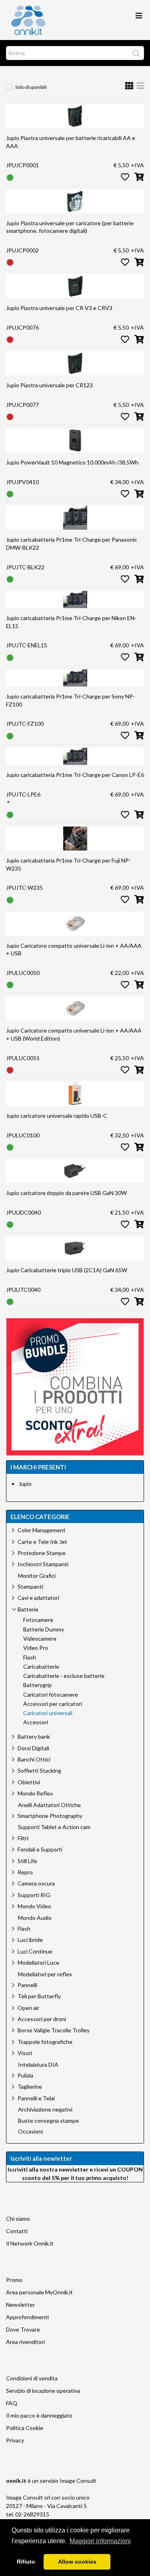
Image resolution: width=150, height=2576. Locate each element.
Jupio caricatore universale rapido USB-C (57, 1116)
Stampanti (30, 1586)
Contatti (17, 2231)
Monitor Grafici (37, 1576)
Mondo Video (34, 1906)
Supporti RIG (34, 1895)
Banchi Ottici (34, 1759)
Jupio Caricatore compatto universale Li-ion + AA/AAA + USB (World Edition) (74, 1034)
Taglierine (30, 2087)
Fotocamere (38, 1620)
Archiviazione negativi (45, 2110)
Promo (14, 2280)
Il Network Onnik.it (30, 2243)
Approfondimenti (27, 2317)
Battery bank (34, 1736)
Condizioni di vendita (32, 2378)
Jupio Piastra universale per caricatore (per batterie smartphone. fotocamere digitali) (70, 227)
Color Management (42, 1530)
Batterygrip (38, 1685)
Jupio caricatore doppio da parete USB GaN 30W (66, 1193)
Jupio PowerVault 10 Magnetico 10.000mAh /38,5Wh (72, 462)
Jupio (25, 1484)
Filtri (23, 1838)
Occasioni (30, 2132)
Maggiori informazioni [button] (100, 2541)
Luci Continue (35, 1951)
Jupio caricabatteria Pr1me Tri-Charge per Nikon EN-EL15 (71, 622)
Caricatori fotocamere (51, 1695)
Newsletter (20, 2305)
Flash (30, 1657)
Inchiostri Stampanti (43, 1564)
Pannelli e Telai (36, 2098)
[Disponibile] (10, 177)
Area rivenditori (25, 2342)
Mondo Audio (35, 1918)
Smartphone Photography (50, 1816)
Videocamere (40, 1639)
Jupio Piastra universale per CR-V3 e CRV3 (59, 308)
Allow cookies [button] (77, 2562)
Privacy (15, 2440)
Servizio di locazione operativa (43, 2391)
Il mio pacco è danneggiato (39, 2415)
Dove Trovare (23, 2329)
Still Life (27, 1861)
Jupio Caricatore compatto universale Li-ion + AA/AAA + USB (74, 950)
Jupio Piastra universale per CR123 (49, 385)
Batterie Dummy (44, 1629)
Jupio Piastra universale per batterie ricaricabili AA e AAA (71, 142)
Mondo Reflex (35, 1793)
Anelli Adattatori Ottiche (49, 1805)
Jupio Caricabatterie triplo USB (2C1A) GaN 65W (67, 1270)
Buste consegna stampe (48, 2121)
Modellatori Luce (38, 1963)
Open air (28, 2008)
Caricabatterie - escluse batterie (64, 1676)
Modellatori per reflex (45, 1974)
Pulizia (25, 2075)
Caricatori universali (48, 1713)
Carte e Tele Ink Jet (42, 1542)
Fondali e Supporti (40, 1849)
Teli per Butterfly (39, 1996)
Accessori (36, 1722)
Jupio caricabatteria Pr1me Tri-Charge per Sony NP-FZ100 (70, 700)
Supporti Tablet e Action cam (54, 1827)
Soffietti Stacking (39, 1770)
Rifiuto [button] (26, 2562)
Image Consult (78, 2481)
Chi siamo (18, 2219)
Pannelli (27, 1985)
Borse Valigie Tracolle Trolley (54, 2030)
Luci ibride (30, 1940)
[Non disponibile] (10, 262)
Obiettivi (29, 1782)
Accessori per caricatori (53, 1704)
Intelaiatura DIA (38, 2065)
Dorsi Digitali (33, 1748)
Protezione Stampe (42, 1553)
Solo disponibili (31, 87)
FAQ (12, 2403)
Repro (25, 1872)
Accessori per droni (42, 2019)
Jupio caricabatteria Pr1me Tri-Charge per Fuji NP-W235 (68, 864)
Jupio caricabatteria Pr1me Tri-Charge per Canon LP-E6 (75, 775)
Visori (25, 2053)
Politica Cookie (25, 2428)
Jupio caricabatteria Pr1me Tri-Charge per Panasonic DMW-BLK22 (72, 543)
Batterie (28, 1609)
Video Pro (36, 1648)
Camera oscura (36, 1883)
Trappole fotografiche (45, 2042)
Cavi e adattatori (38, 1598)
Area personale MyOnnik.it (39, 2292)
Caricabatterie (41, 1667)
